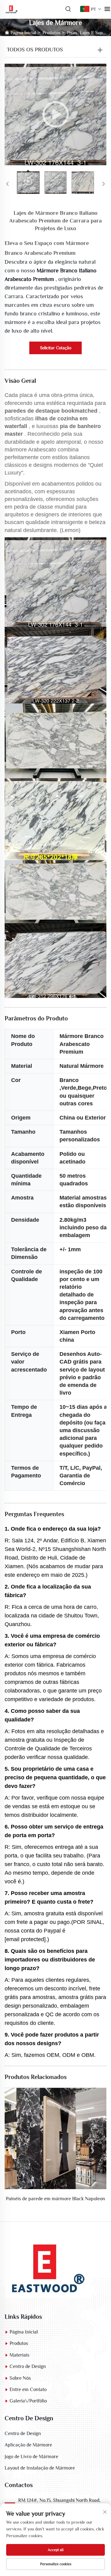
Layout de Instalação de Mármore (40, 2468)
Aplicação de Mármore (28, 2445)
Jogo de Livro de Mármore (31, 2457)
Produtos (51, 32)
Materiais (19, 2355)
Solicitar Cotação (56, 348)
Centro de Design (28, 2366)
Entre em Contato (28, 2390)
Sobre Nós (20, 2378)
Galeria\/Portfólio (28, 2401)
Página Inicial (23, 32)
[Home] (48, 2267)
